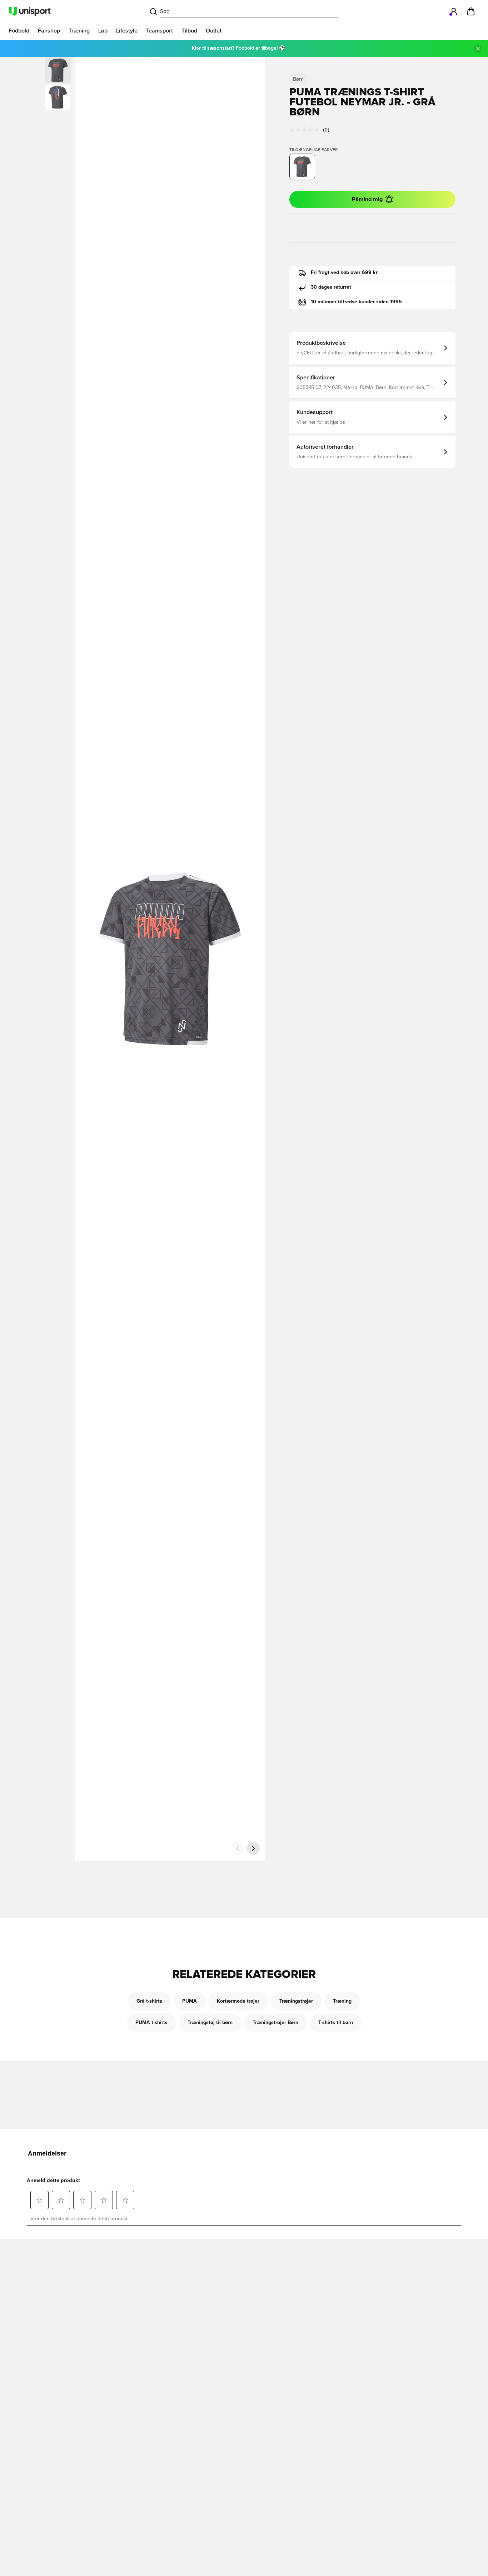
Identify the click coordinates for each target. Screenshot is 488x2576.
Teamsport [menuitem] (160, 31)
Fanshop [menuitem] (49, 31)
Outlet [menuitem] (214, 31)
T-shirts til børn (336, 2023)
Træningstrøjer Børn (275, 2023)
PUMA (190, 2001)
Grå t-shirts (149, 2001)
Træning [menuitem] (79, 31)
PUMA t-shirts (151, 2023)
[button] (58, 97)
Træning (342, 2001)
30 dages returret (331, 287)
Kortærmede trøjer (238, 2001)
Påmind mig (367, 199)
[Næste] (253, 1848)
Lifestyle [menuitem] (127, 31)
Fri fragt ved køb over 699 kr (344, 273)
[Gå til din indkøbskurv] (471, 11)
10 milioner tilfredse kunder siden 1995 (356, 302)
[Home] (30, 11)
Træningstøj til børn (210, 2023)
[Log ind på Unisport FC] (454, 11)
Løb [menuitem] (103, 31)
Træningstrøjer (296, 2001)
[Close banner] (478, 49)
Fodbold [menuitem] (19, 31)
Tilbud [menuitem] (189, 31)
